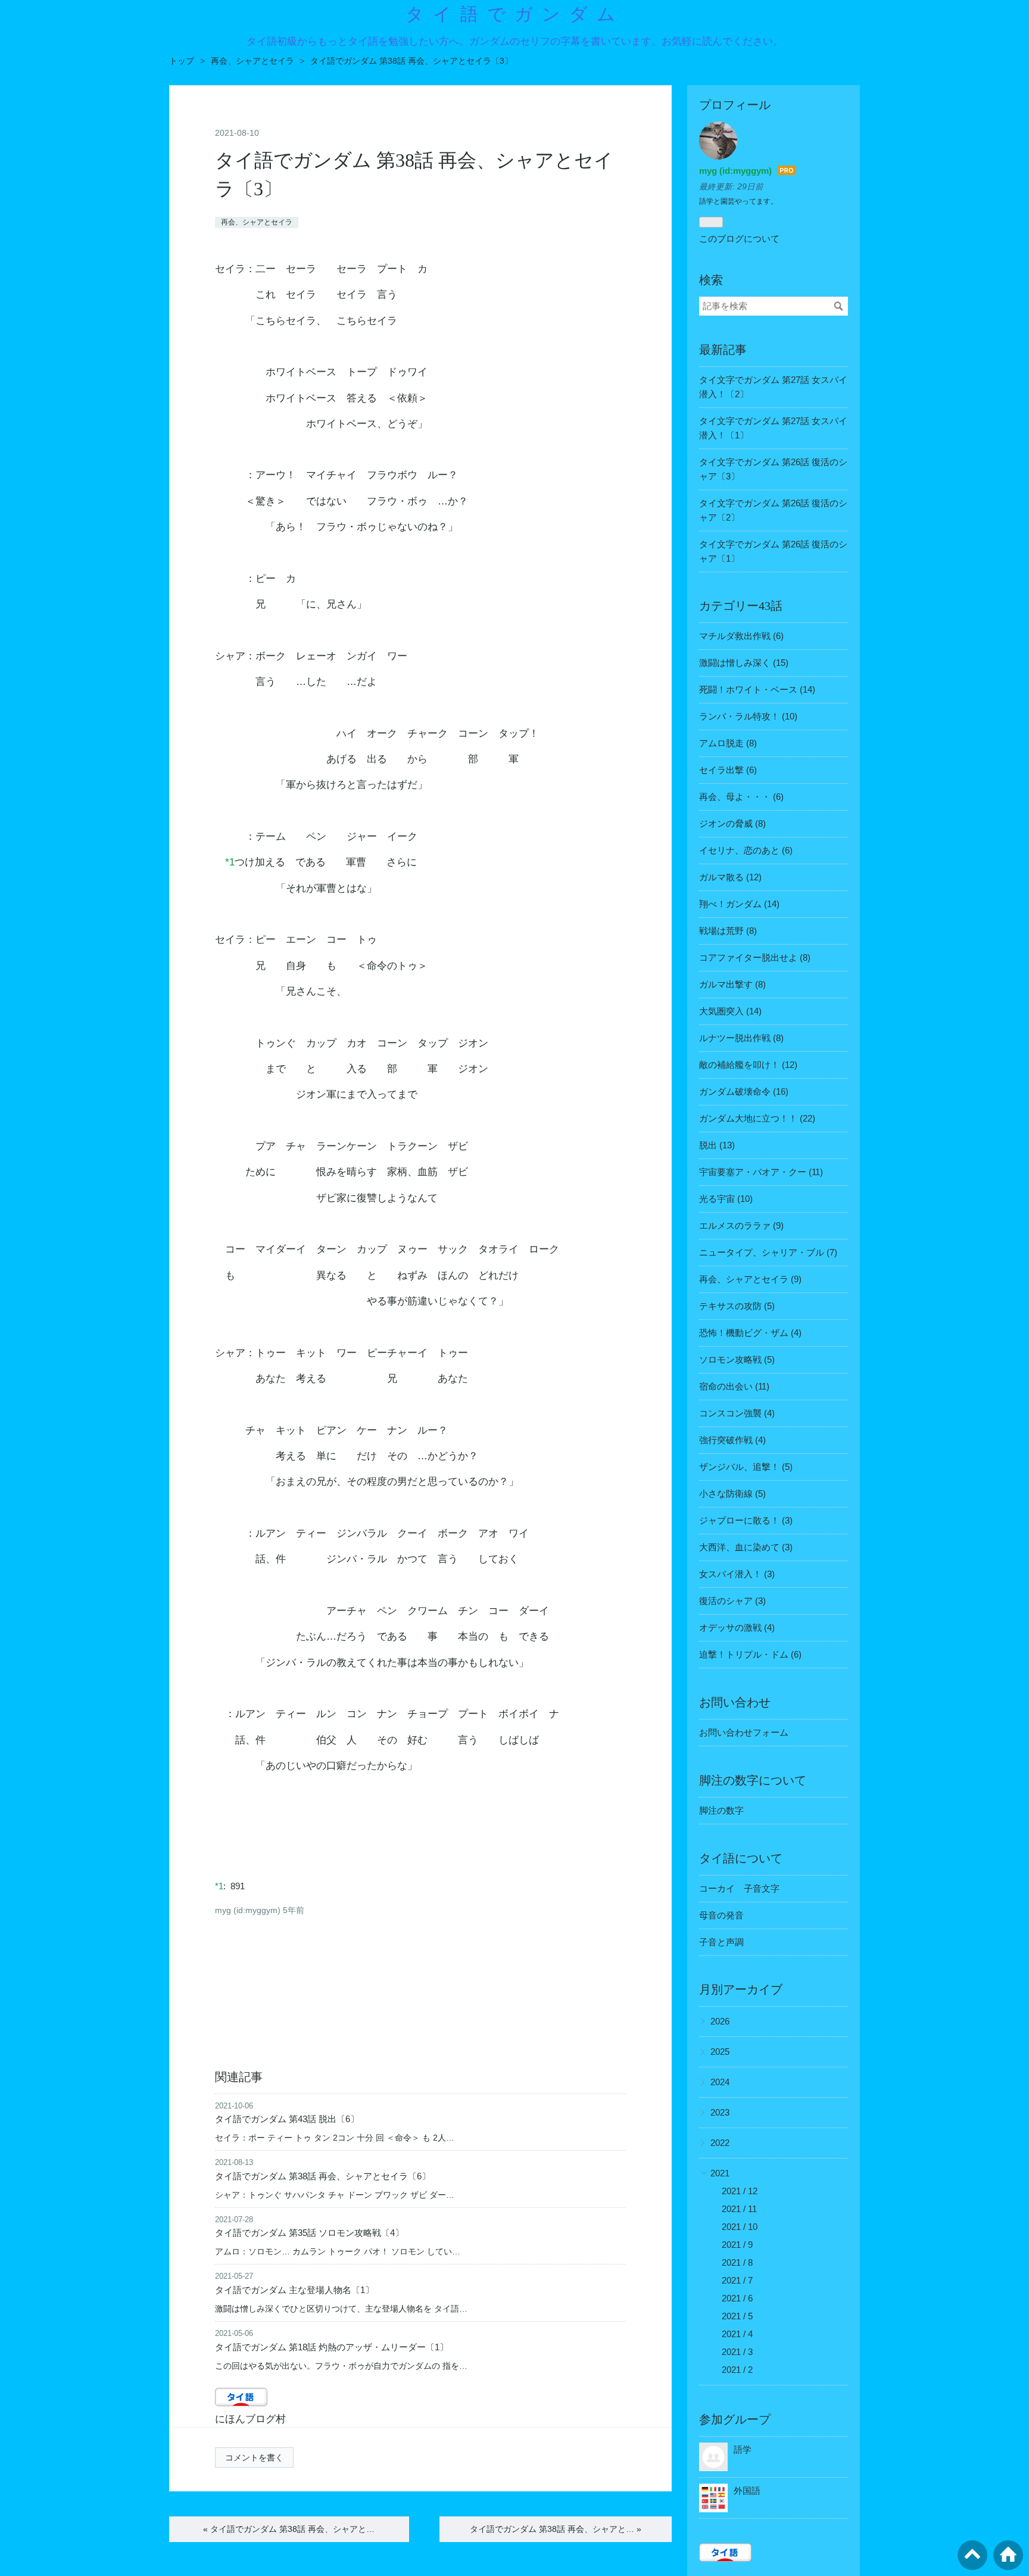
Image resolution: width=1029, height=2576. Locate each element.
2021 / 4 (737, 2334)
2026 (720, 2021)
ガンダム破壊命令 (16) (744, 1091)
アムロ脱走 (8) (728, 743)
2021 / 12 (740, 2191)
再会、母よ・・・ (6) (741, 797)
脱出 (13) (717, 1145)
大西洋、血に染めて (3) (746, 1547)
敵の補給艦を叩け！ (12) (748, 1065)
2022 (720, 2143)
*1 (230, 862)
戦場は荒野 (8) (728, 931)
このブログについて (739, 239)
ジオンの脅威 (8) (732, 823)
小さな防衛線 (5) (732, 1493)
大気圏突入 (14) (730, 1011)
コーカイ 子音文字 (739, 1888)
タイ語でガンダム (515, 14)
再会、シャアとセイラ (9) (750, 1279)
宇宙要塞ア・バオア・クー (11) (761, 1172)
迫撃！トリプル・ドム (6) (750, 1654)
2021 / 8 (737, 2262)
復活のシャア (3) (732, 1601)
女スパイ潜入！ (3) (737, 1574)
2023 (720, 2112)
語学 (743, 2449)
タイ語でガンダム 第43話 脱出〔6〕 (287, 2119)
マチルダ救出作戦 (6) (741, 636)
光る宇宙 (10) (726, 1199)
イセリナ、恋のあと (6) (746, 850)
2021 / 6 (737, 2298)
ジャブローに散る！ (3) (746, 1520)
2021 (720, 2173)
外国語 (747, 2491)
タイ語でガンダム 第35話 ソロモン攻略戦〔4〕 (309, 2233)
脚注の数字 (721, 1810)
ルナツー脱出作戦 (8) (741, 1038)
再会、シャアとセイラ (257, 222)
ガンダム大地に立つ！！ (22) (757, 1118)
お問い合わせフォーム (744, 1732)
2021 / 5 (737, 2316)
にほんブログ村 (250, 2419)
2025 (720, 2052)
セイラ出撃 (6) (728, 770)
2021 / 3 (737, 2352)
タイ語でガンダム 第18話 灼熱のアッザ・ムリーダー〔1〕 (332, 2347)
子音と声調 (721, 1942)
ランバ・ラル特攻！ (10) (748, 716)
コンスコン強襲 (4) (737, 1413)
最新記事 (723, 350)
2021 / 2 (737, 2370)
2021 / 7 (737, 2280)
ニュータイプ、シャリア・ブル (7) (768, 1252)
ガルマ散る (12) (730, 877)
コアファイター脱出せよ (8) (755, 957)
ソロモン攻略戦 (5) (737, 1359)
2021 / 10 (740, 2227)
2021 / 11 (739, 2209)
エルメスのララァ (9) (741, 1225)
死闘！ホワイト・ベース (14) (757, 689)
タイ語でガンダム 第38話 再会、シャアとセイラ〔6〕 (323, 2176)
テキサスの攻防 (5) (737, 1306)
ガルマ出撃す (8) (732, 984)
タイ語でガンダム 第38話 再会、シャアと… (289, 2529)
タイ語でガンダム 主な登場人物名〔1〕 (294, 2290)
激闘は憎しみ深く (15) (744, 663)
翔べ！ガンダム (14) (739, 904)
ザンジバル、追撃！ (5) (746, 1467)
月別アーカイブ (741, 1989)
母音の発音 (721, 1915)
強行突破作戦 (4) (732, 1440)
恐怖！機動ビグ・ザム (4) (750, 1333)
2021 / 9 (737, 2245)
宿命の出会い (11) (734, 1386)
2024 (720, 2082)
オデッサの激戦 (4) (737, 1627)
